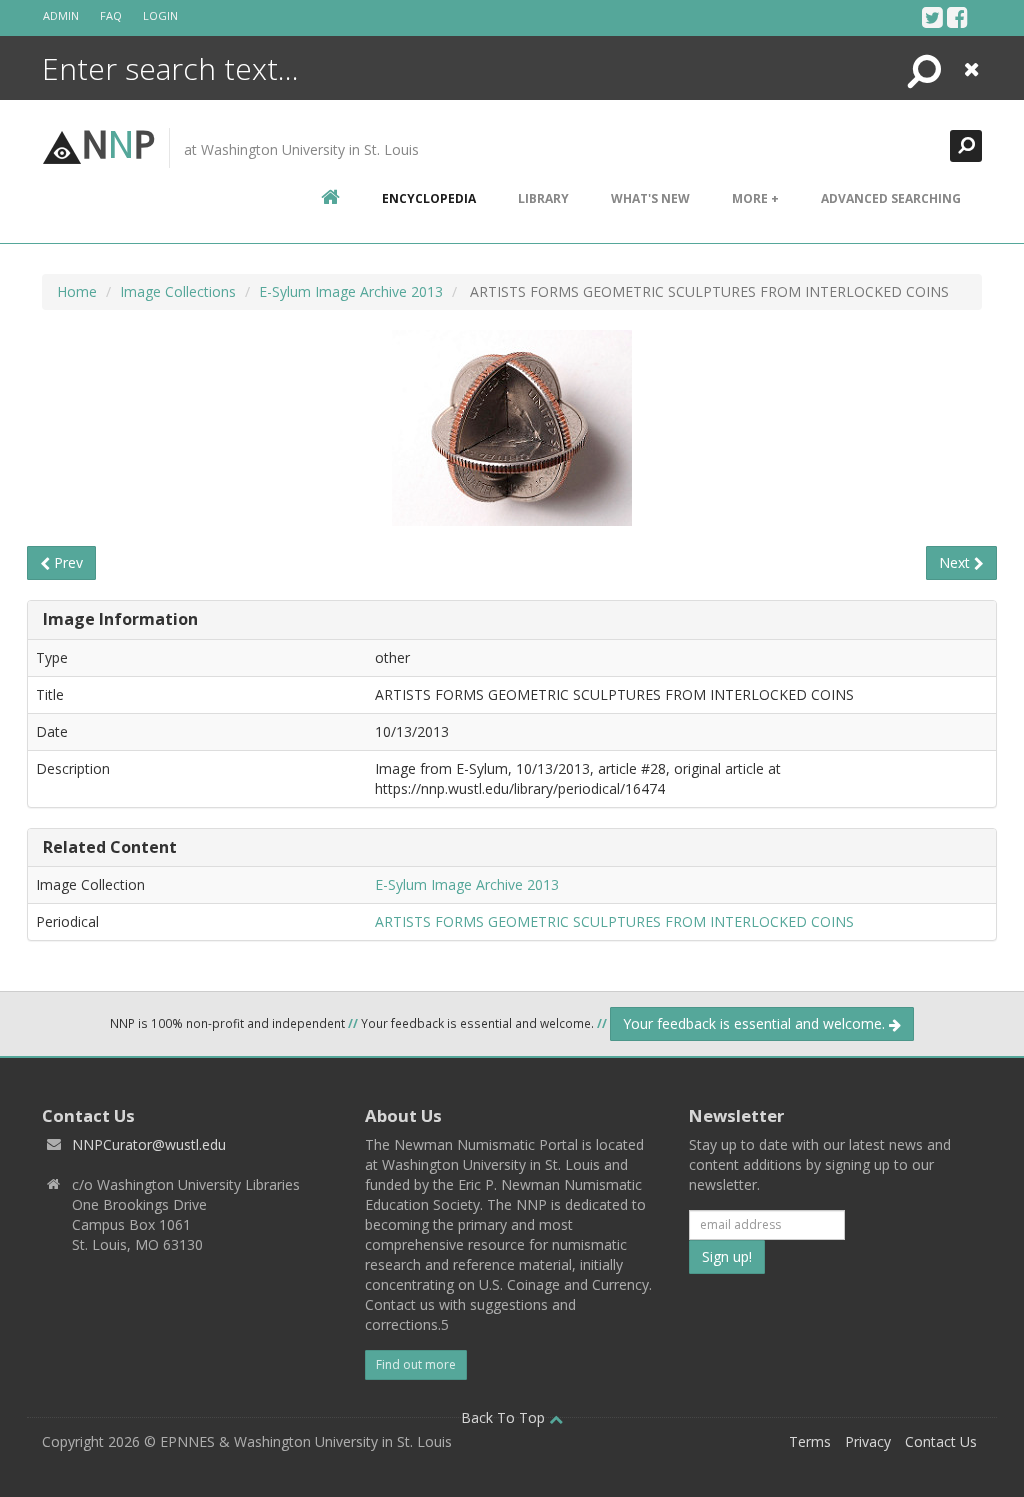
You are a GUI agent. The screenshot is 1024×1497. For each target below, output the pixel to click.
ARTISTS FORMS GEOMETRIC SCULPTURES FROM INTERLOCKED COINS (614, 921)
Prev (66, 562)
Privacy (868, 1441)
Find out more (416, 1364)
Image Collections (178, 291)
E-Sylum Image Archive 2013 (351, 291)
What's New (650, 198)
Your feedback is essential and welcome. (756, 1023)
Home (77, 291)
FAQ (111, 15)
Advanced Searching (891, 198)
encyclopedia (429, 198)
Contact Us (941, 1441)
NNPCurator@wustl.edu (149, 1144)
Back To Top (505, 1417)
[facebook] (957, 17)
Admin (61, 15)
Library (543, 198)
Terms (810, 1441)
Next (956, 562)
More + (755, 198)
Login (160, 15)
